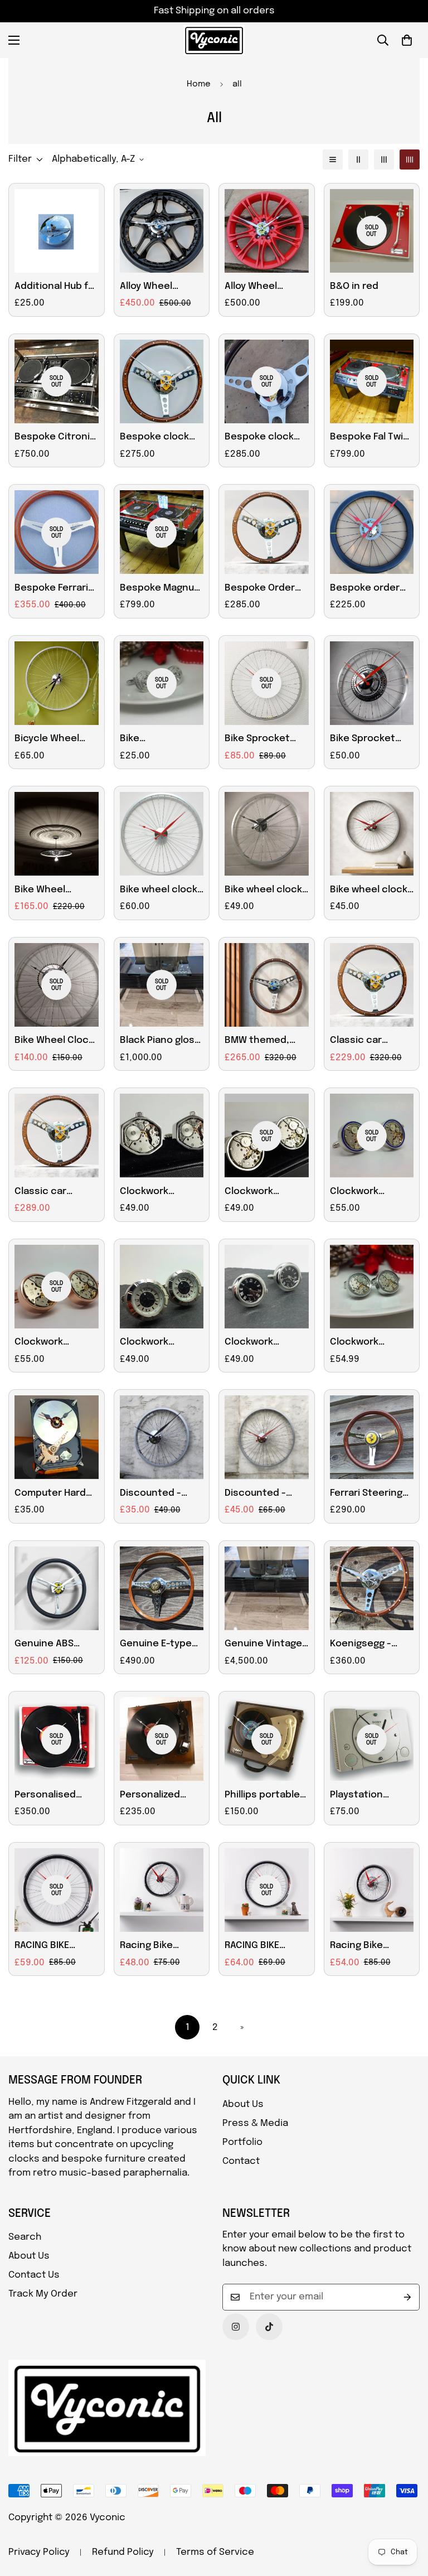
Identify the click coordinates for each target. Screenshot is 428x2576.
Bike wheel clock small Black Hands (266, 891)
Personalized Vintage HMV (150, 1796)
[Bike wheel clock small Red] (372, 834)
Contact (241, 2161)
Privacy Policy (39, 2552)
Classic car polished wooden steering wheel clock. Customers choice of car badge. (56, 1193)
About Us (243, 2104)
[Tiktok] (269, 2327)
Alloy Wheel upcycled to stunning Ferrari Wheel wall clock (263, 288)
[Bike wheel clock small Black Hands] (267, 834)
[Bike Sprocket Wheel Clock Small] (372, 683)
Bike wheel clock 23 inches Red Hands (159, 891)
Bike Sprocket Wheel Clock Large (257, 740)
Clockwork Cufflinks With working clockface (152, 1343)
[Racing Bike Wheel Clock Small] (162, 1890)
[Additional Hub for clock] (57, 231)
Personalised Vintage (45, 1796)
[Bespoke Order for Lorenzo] (267, 532)
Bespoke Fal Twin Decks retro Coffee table (369, 438)
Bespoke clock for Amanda (154, 438)
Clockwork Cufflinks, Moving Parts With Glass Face (370, 1343)
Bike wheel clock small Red (369, 891)
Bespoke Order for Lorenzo (260, 589)
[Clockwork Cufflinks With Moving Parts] (162, 1135)
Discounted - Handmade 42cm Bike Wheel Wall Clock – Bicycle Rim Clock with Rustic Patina (159, 1495)
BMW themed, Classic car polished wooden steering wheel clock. (265, 1042)
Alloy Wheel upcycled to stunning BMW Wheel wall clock (158, 288)
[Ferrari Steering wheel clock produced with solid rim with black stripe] (372, 1437)
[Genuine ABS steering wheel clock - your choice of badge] (57, 1588)
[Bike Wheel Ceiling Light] (57, 834)
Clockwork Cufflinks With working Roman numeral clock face (260, 1343)
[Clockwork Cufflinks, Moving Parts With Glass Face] (372, 1287)
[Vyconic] (214, 40)
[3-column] (384, 160)
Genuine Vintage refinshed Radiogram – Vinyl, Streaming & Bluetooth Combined (266, 1645)
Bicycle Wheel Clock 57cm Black (55, 740)
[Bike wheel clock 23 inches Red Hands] (162, 834)
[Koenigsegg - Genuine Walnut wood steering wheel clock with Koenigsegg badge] (372, 1588)
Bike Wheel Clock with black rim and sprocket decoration (54, 1042)
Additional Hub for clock (56, 288)
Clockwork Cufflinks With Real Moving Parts (266, 1193)
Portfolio (242, 2142)
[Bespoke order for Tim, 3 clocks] (372, 532)
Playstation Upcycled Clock (366, 1796)
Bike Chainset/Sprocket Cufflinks (162, 740)
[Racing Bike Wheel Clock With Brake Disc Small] (372, 1890)
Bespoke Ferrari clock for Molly (51, 589)
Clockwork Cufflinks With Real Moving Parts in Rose (55, 1343)
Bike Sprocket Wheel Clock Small (372, 740)
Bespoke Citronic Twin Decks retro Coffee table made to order (55, 438)
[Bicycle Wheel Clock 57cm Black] (57, 683)
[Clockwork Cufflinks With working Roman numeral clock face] (267, 1287)
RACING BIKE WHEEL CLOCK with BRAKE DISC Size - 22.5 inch (261, 1947)
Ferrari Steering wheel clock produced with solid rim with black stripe (366, 1495)
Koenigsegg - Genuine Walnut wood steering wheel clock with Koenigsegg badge (369, 1645)
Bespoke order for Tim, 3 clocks (368, 589)
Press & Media (255, 2123)
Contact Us (34, 2275)
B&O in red (354, 286)
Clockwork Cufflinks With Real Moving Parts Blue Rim (371, 1193)
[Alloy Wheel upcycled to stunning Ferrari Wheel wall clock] (267, 231)
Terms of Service (215, 2552)
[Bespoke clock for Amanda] (162, 381)
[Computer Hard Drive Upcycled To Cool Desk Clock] (57, 1437)
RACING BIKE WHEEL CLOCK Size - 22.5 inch (56, 1947)
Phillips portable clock (262, 1796)
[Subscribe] (407, 2297)
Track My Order (43, 2294)
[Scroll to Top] (406, 2515)
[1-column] (333, 160)
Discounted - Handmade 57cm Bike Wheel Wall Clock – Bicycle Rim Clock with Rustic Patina (263, 1495)
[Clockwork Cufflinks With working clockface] (162, 1287)
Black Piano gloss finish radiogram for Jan (160, 1042)
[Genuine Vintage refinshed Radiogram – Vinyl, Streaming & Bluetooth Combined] (267, 1588)
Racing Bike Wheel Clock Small (162, 1947)
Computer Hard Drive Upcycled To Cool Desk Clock (56, 1495)
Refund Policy (123, 2552)
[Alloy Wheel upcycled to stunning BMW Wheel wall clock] (162, 231)
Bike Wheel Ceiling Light (43, 891)
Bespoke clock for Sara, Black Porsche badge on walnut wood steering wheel (261, 438)
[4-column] (410, 160)
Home (199, 84)
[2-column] (358, 160)
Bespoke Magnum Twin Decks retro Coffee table (161, 589)
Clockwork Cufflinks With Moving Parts (152, 1193)
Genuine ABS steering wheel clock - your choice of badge (53, 1645)
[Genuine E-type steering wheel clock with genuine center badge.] (162, 1588)
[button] (407, 40)
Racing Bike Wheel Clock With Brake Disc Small (370, 1947)
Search (25, 2237)
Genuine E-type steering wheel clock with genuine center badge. (156, 1645)
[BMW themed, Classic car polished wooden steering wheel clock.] (267, 985)
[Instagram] (236, 2327)
